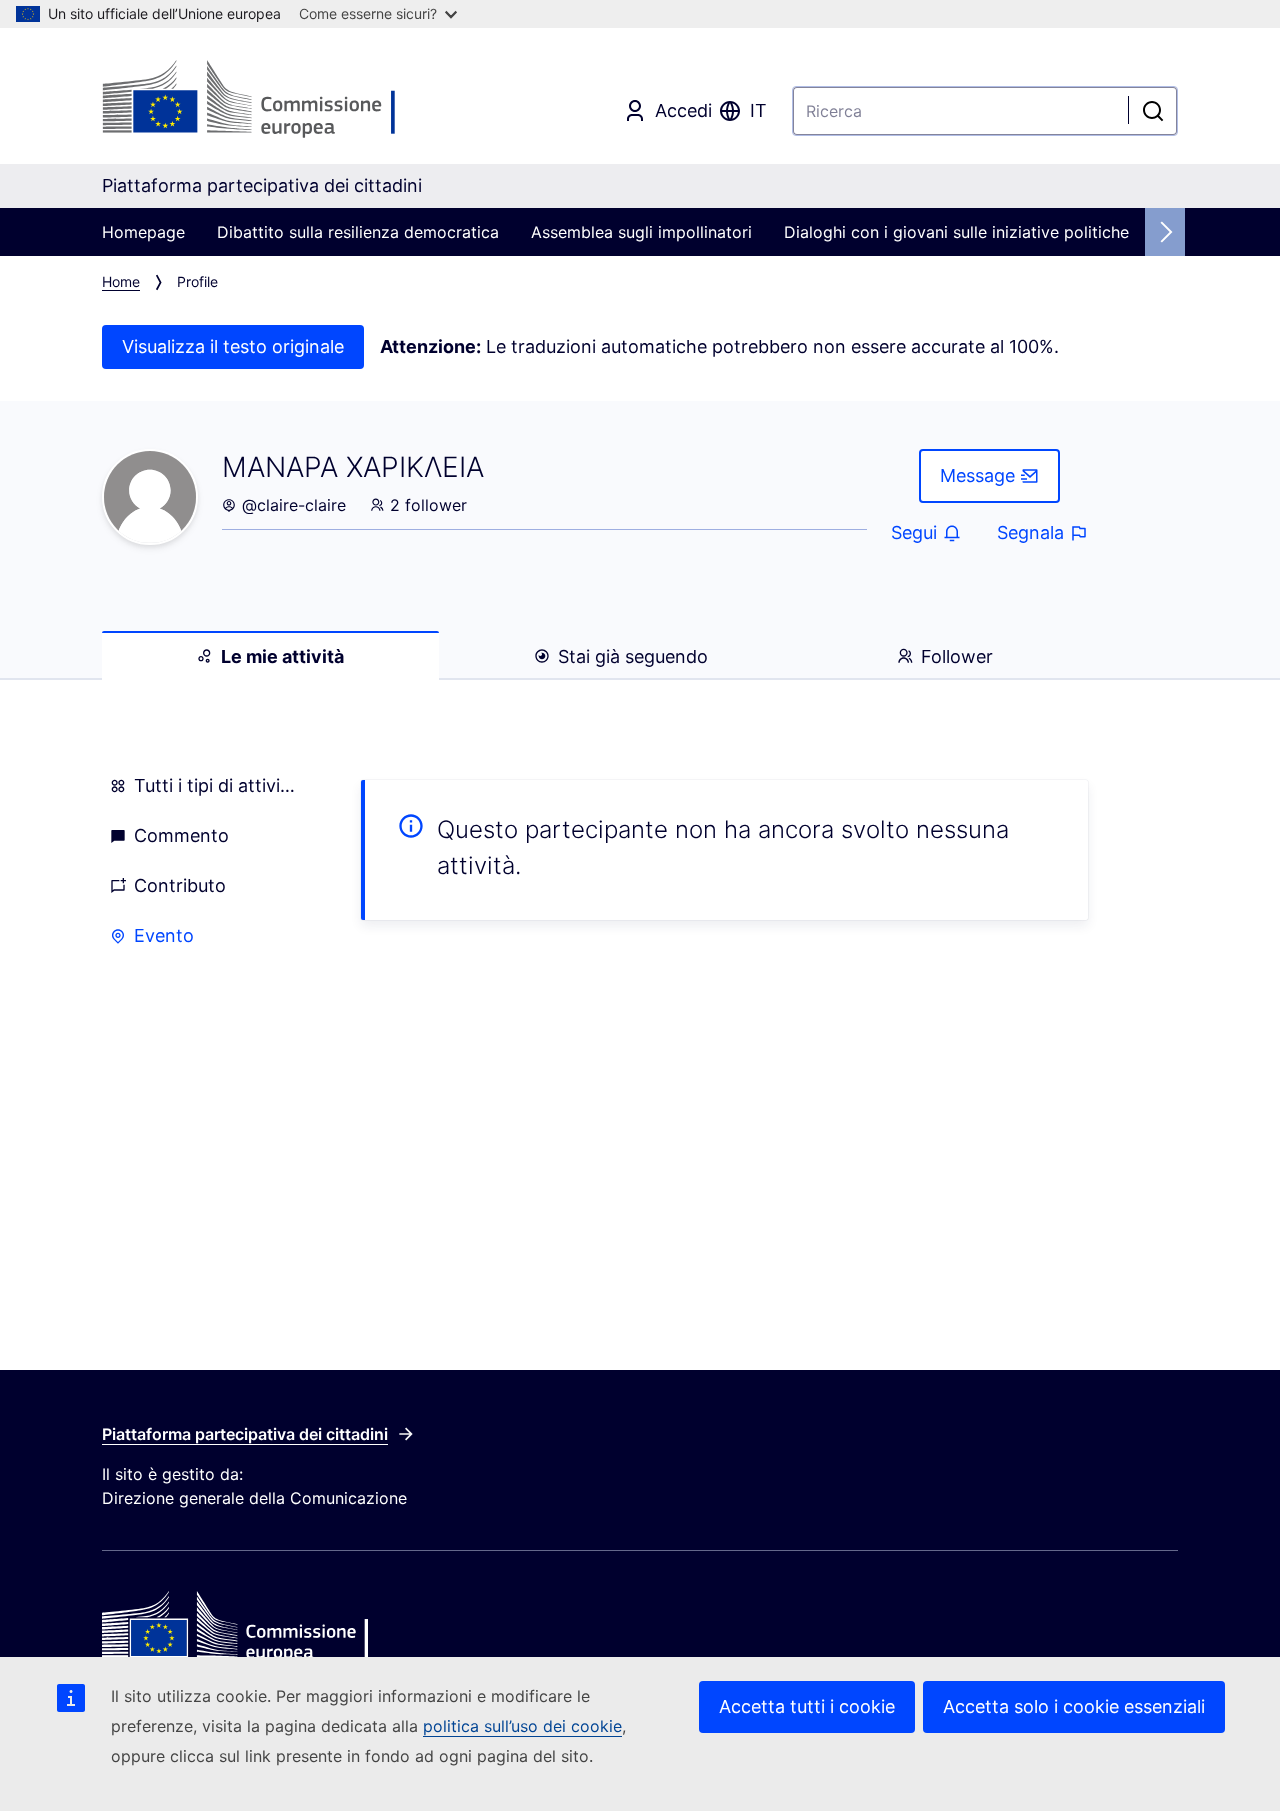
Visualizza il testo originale (233, 346)
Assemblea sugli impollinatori (641, 232)
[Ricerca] (1153, 111)
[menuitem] (207, 786)
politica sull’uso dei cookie (522, 1726)
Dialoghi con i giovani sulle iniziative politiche (956, 232)
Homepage (143, 232)
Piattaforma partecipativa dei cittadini (245, 1434)
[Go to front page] (261, 100)
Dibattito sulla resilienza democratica (358, 232)
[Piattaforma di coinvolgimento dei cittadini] (281, 1627)
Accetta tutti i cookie (807, 1706)
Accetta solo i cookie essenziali (1074, 1706)
